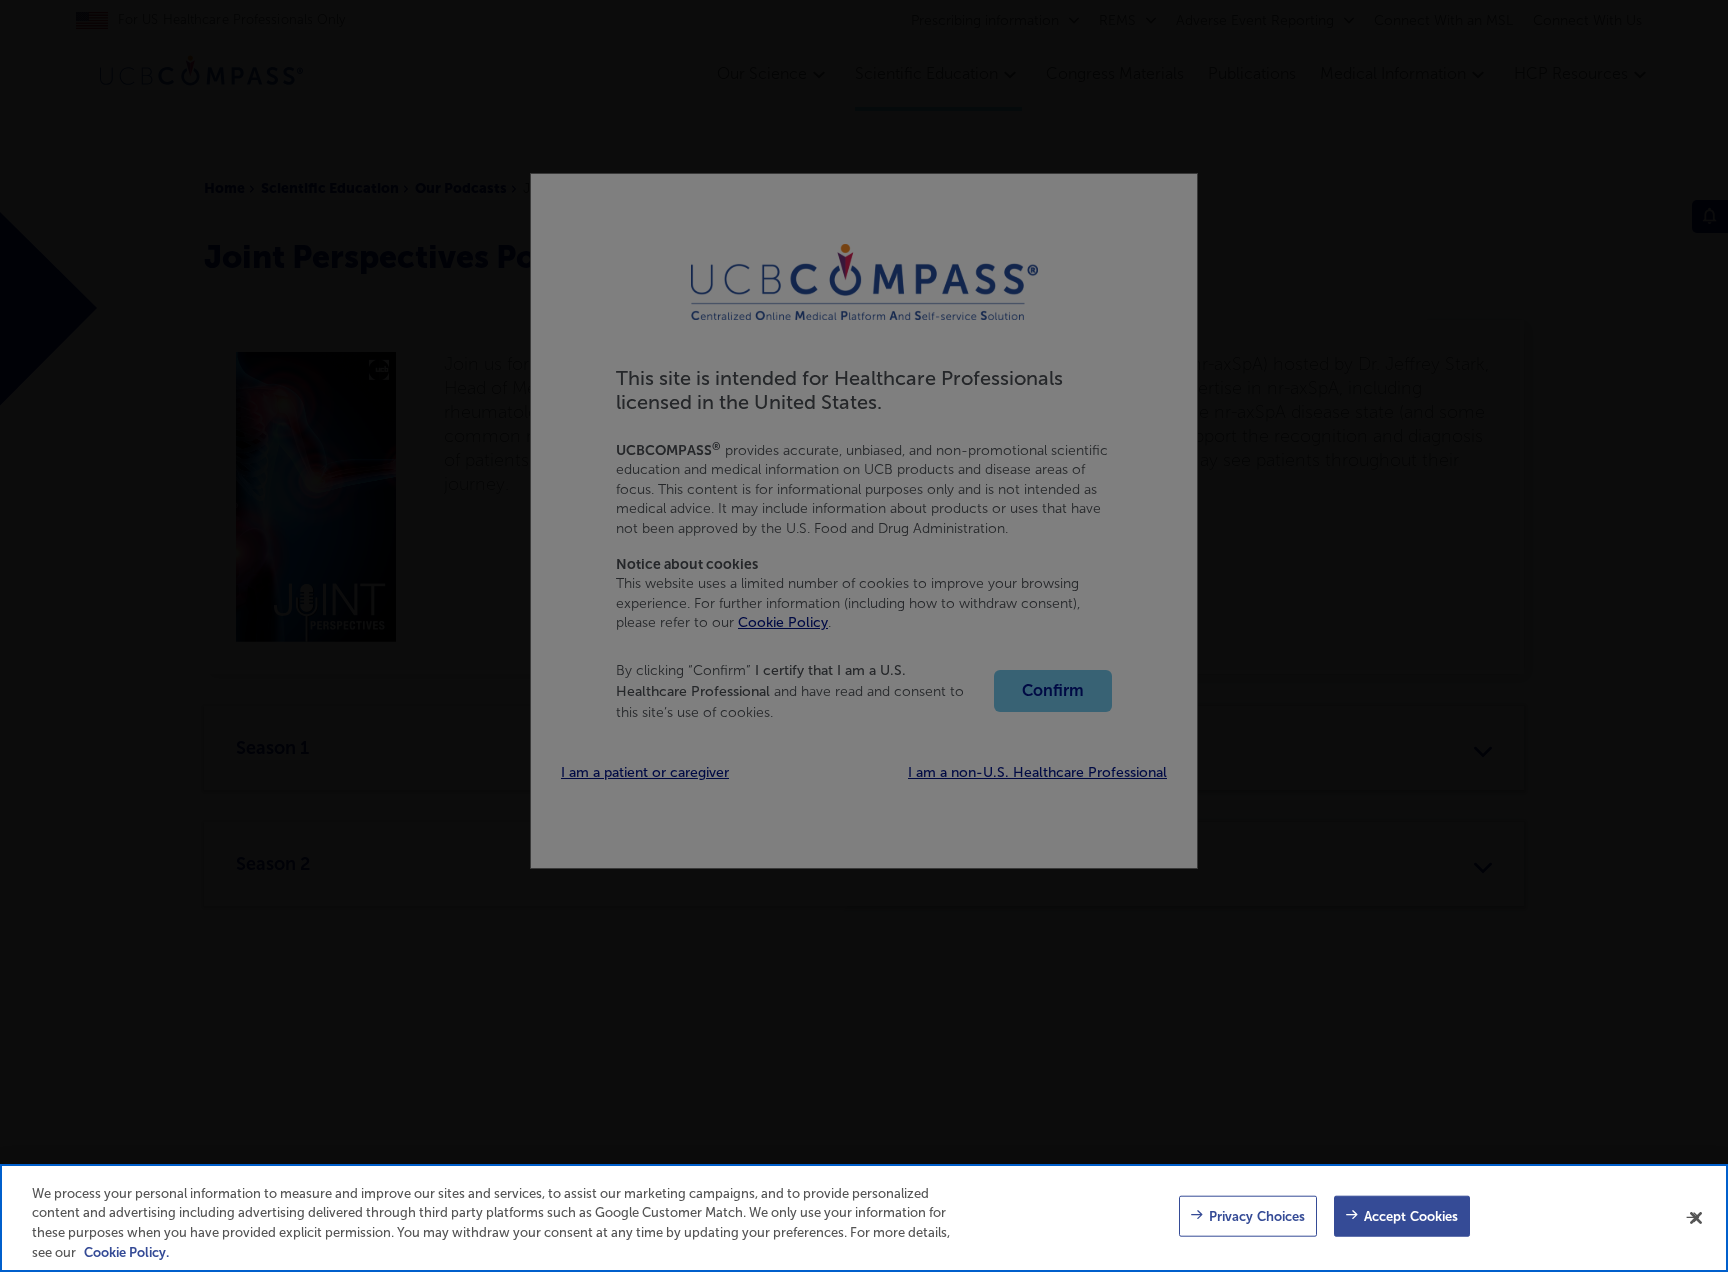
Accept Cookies (1411, 1216)
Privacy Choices (1257, 1216)
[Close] (1696, 1218)
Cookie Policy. (126, 1251)
